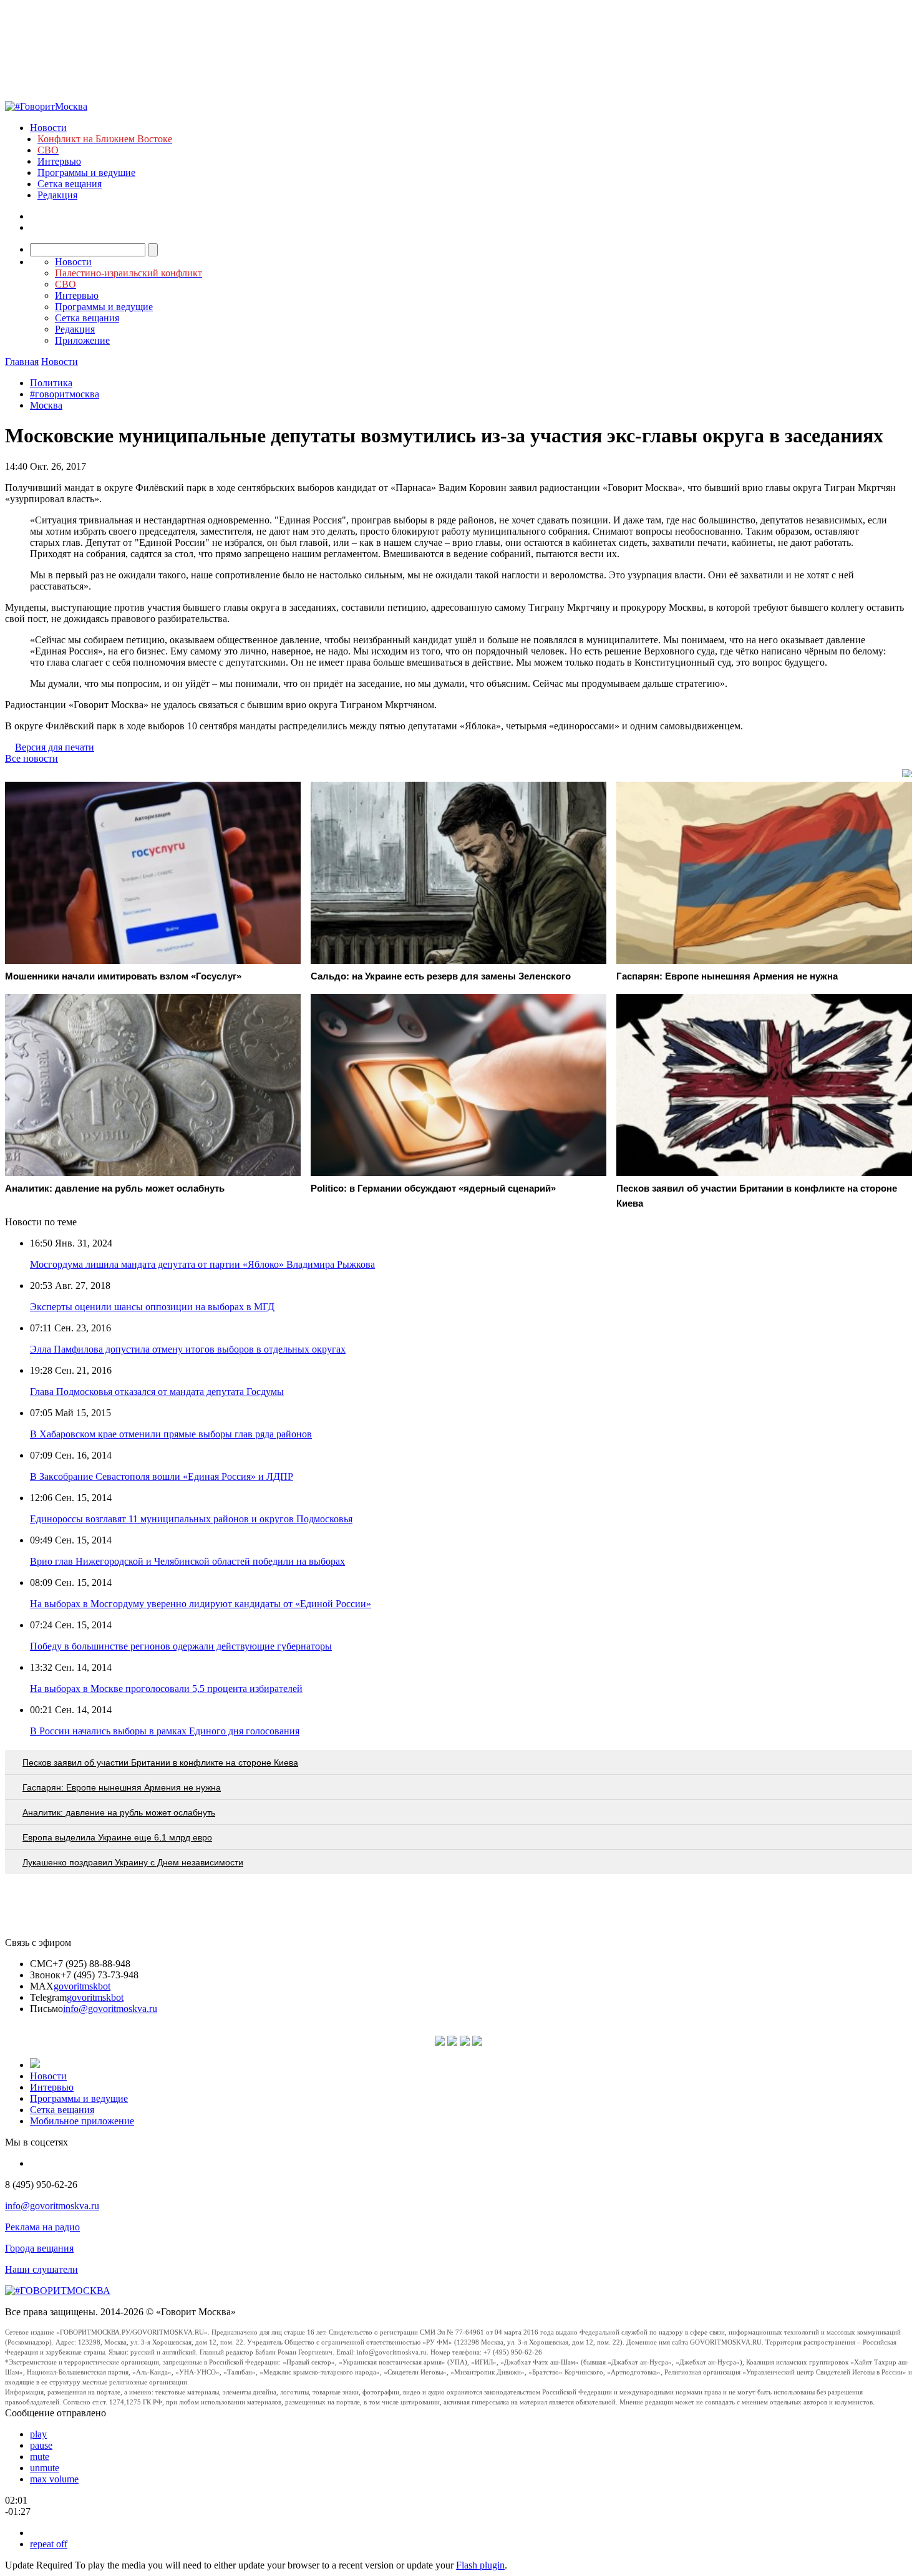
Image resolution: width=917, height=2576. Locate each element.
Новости (48, 128)
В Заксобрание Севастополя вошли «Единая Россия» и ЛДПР (162, 1476)
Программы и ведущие (86, 173)
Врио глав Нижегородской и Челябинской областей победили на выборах (187, 1561)
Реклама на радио (42, 2227)
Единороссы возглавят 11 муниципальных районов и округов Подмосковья (191, 1519)
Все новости (32, 758)
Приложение (82, 340)
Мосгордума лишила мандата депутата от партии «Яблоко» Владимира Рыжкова (202, 1264)
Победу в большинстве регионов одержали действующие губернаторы (181, 1646)
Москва (46, 405)
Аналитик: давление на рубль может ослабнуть (119, 1812)
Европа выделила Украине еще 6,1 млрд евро (117, 1837)
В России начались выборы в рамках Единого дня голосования (165, 1731)
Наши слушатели (41, 2269)
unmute (45, 2468)
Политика (51, 383)
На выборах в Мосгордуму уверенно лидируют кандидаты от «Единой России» (201, 1604)
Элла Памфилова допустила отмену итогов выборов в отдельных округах (188, 1349)
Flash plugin (480, 2565)
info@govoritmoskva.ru (110, 2009)
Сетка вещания (70, 184)
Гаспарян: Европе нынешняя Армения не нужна (122, 1787)
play (38, 2434)
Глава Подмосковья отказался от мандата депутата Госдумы (157, 1392)
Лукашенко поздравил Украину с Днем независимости (133, 1862)
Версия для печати (55, 747)
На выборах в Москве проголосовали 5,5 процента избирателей (166, 1689)
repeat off (49, 2544)
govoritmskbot (82, 1986)
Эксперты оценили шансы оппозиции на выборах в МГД (152, 1307)
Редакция (57, 195)
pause (41, 2445)
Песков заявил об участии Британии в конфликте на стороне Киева (160, 1762)
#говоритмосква (65, 394)
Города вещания (39, 2248)
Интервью (59, 161)
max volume (54, 2479)
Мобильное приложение (82, 2121)
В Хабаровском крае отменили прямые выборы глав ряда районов (171, 1434)
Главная (22, 362)
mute (40, 2457)
